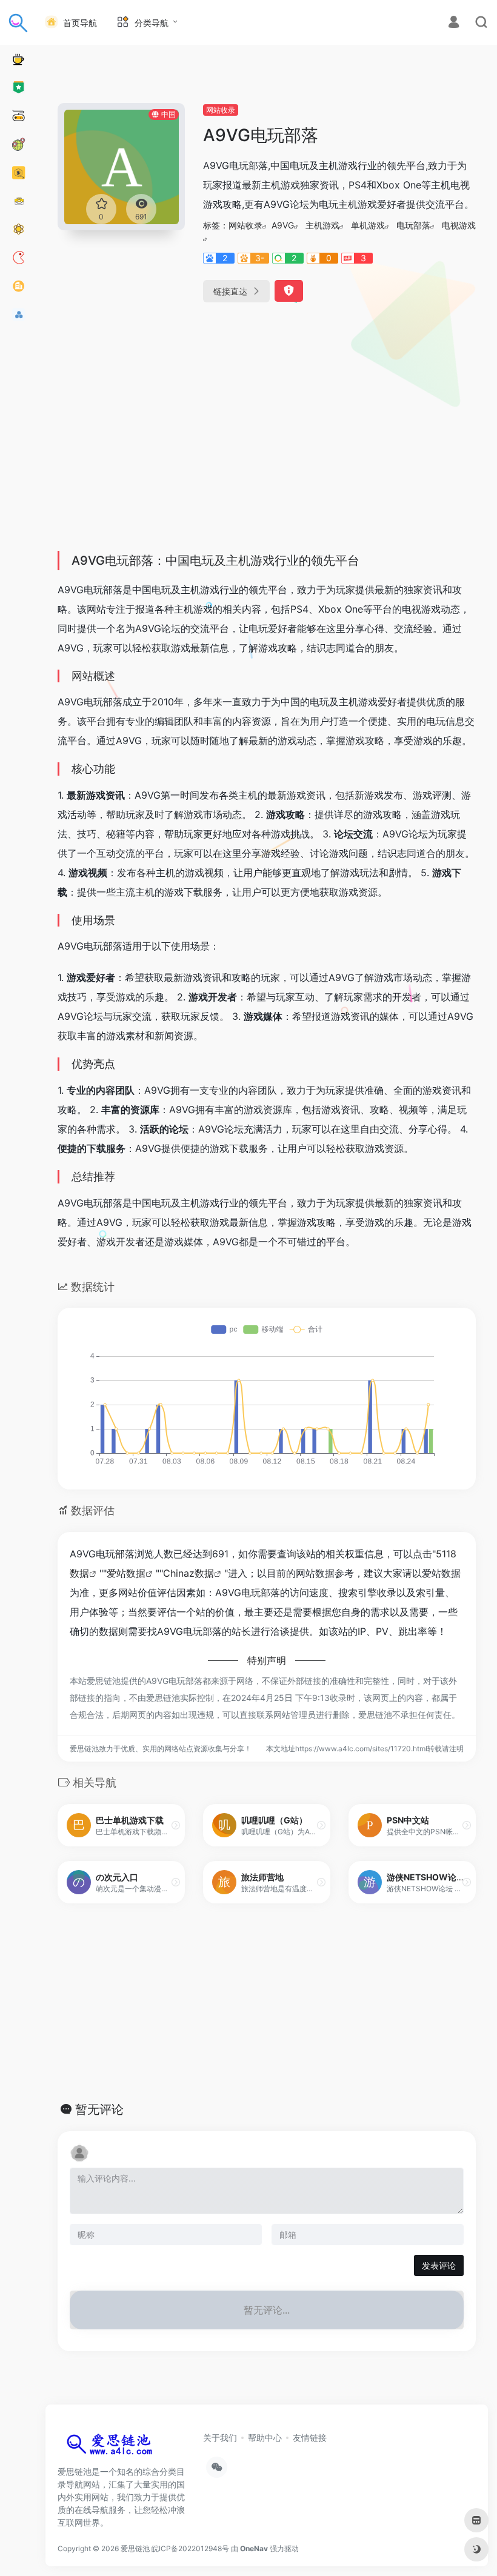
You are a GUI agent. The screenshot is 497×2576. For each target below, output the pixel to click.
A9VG (283, 225)
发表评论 (439, 2265)
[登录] (454, 23)
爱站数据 (126, 1573)
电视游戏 (459, 225)
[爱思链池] (112, 2447)
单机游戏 (368, 225)
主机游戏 (322, 225)
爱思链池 (135, 2548)
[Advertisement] (267, 451)
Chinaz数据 (188, 1573)
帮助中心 (265, 2438)
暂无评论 (99, 2109)
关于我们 (220, 2438)
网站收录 (221, 110)
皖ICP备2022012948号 (190, 2548)
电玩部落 (413, 225)
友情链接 (310, 2438)
